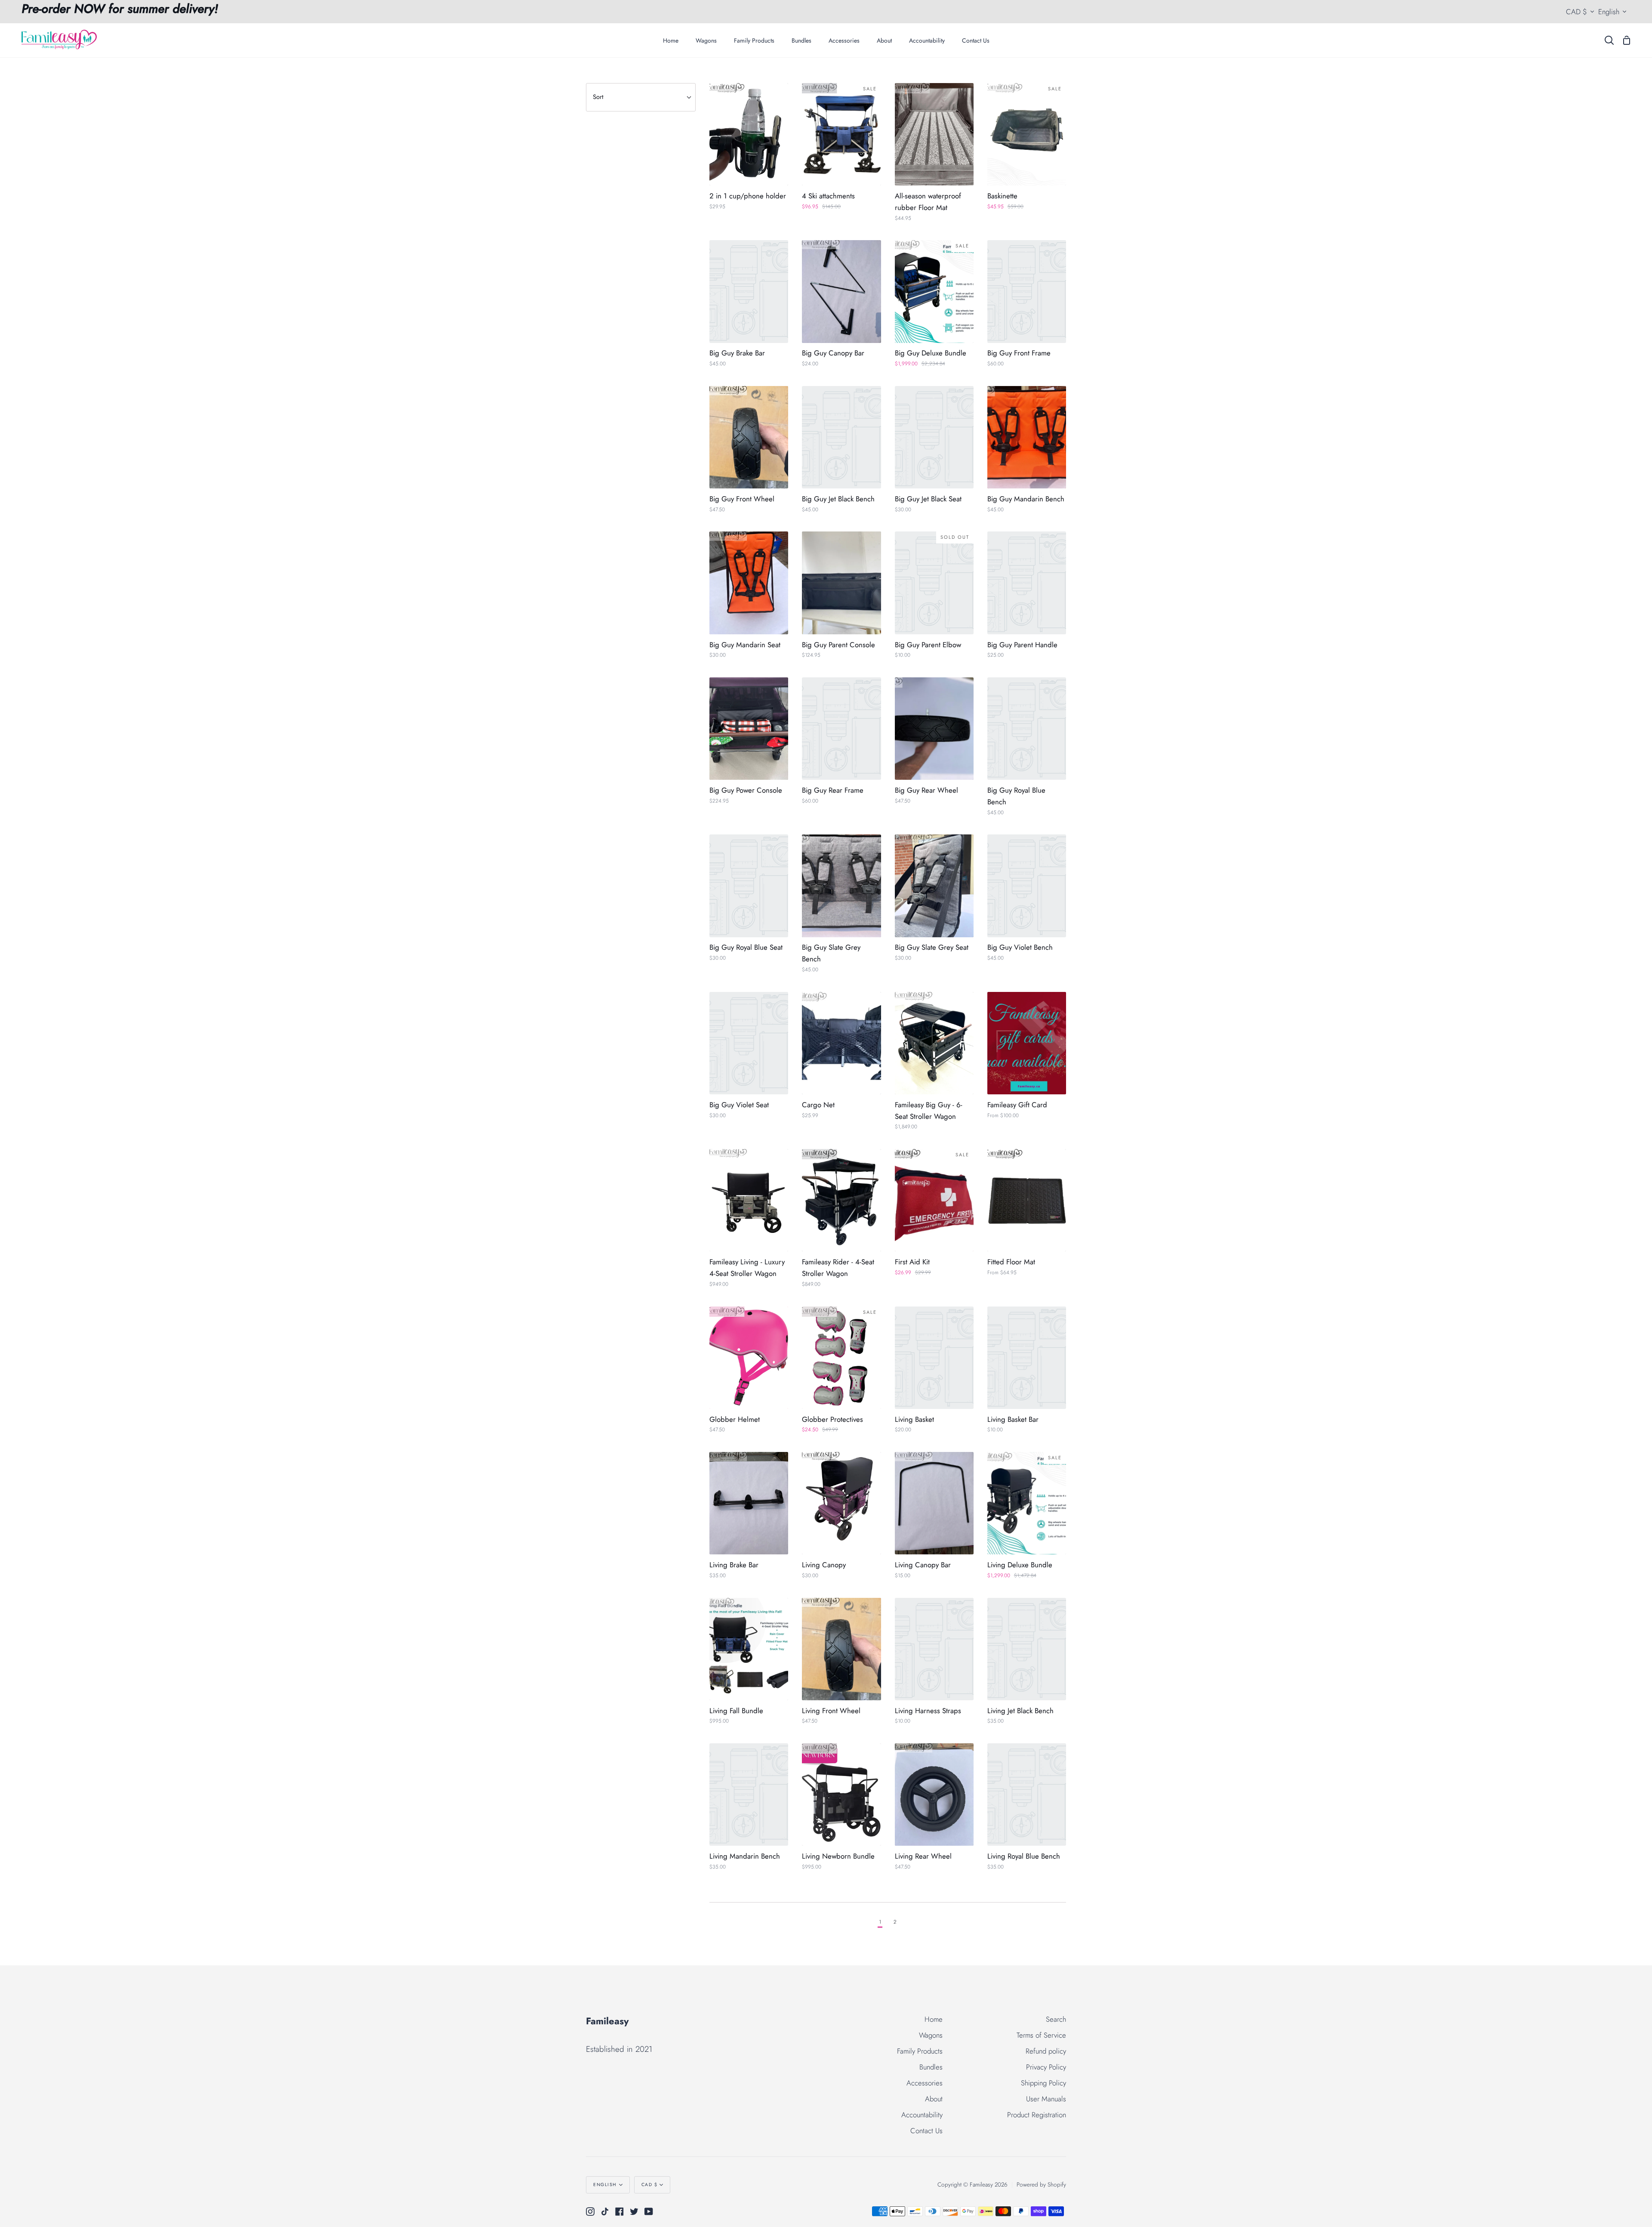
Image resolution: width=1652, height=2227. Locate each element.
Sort (598, 97)
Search (1056, 2019)
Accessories (925, 2083)
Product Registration (1037, 2115)
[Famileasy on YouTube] (649, 2212)
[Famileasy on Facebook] (619, 2212)
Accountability (922, 2115)
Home (934, 2019)
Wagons (931, 2035)
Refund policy (1046, 2051)
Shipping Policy (1043, 2083)
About (934, 2099)
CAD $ (1576, 12)
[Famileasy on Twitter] (634, 2212)
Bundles (931, 2067)
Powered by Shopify (1041, 2184)
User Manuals (1046, 2099)
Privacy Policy (1046, 2067)
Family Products (920, 2051)
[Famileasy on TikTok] (605, 2212)
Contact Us (926, 2131)
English (1609, 12)
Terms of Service (1041, 2035)
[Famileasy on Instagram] (590, 2212)
